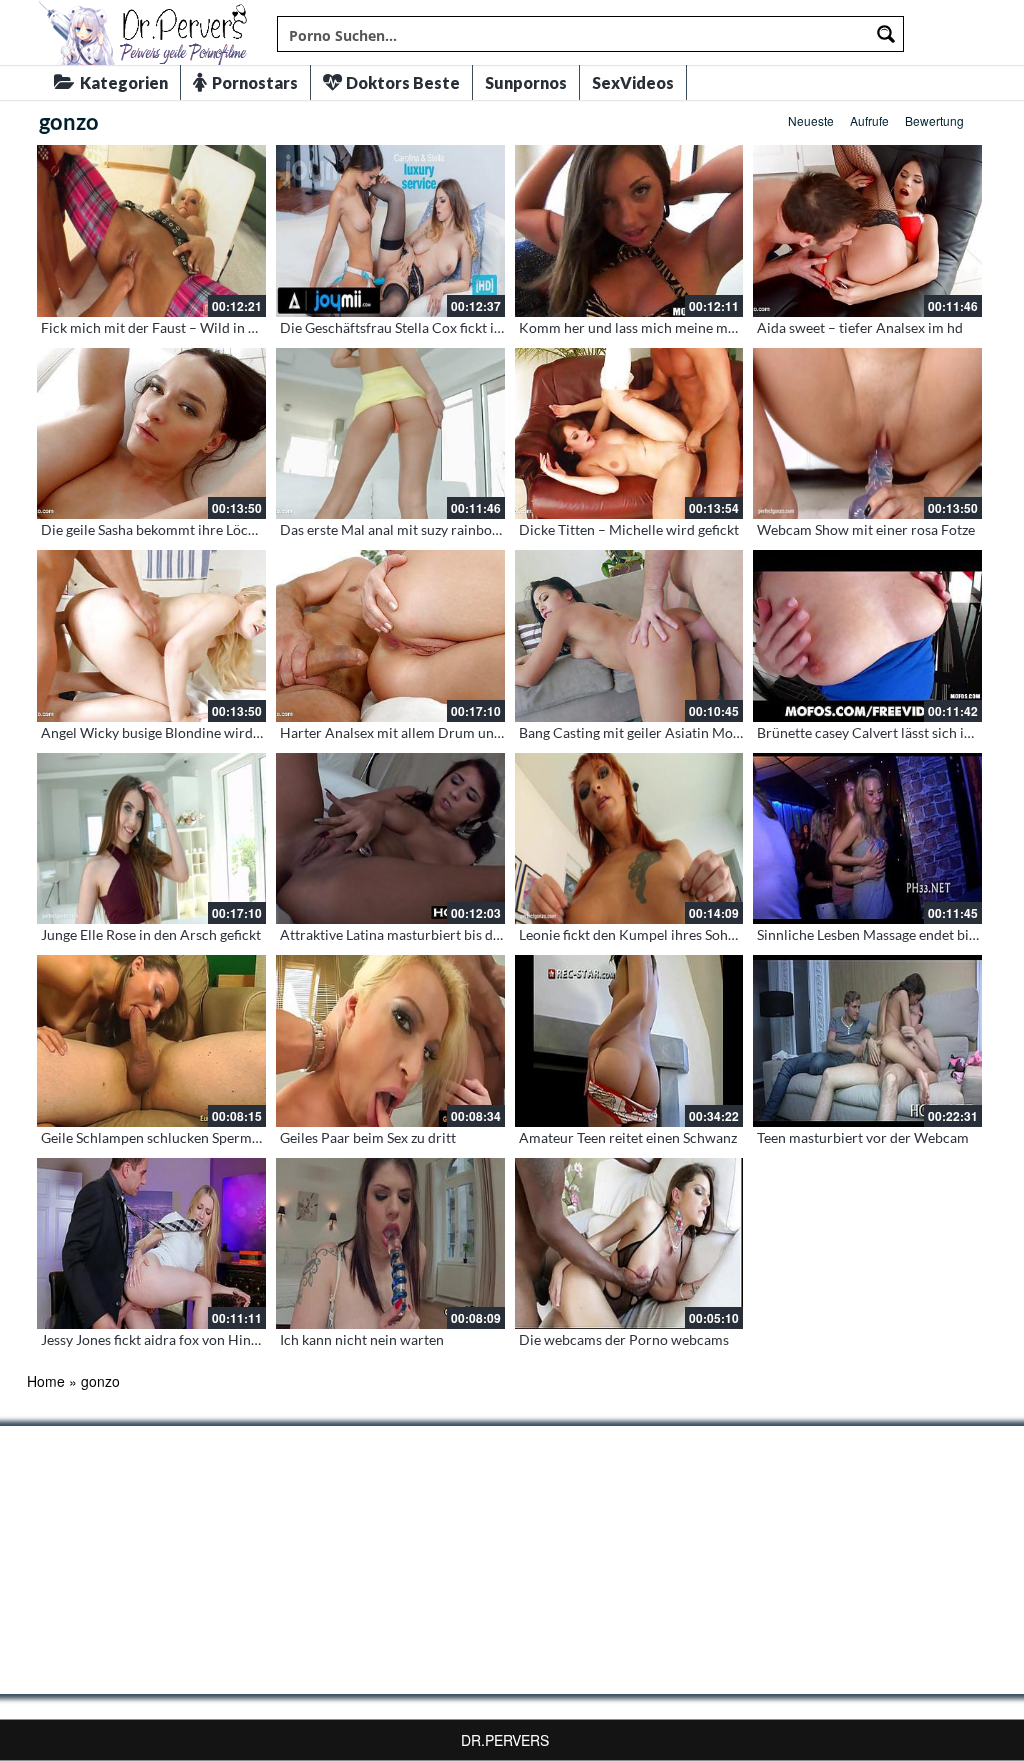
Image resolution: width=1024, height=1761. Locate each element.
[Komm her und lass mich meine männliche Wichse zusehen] (629, 231)
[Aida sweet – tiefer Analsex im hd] (867, 231)
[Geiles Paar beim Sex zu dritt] (390, 1041)
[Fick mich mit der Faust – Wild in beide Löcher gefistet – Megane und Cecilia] (151, 231)
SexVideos (633, 82)
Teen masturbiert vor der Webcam (863, 1137)
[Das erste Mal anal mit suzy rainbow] (390, 434)
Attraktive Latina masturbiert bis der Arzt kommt (431, 934)
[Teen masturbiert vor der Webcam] (867, 1041)
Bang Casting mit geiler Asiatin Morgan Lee (652, 732)
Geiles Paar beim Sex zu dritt (368, 1137)
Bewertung (934, 120)
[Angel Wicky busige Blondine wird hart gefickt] (151, 636)
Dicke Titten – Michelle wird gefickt (629, 529)
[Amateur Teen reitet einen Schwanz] (629, 1041)
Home (46, 1381)
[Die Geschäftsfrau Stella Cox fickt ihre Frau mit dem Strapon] (390, 231)
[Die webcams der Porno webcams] (629, 1244)
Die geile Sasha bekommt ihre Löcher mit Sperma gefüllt (213, 529)
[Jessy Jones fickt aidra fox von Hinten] (151, 1244)
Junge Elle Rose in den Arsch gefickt (151, 934)
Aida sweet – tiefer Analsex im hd (860, 327)
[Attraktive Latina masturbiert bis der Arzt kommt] (390, 839)
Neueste (811, 120)
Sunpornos (526, 82)
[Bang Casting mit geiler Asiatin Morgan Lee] (629, 636)
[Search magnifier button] (886, 34)
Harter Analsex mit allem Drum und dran (407, 732)
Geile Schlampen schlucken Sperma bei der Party (191, 1137)
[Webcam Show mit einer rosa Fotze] (867, 434)
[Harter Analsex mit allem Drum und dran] (390, 636)
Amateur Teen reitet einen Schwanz (628, 1137)
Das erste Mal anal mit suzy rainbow (391, 529)
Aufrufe (869, 120)
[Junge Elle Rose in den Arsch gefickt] (151, 839)
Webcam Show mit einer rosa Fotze (866, 529)
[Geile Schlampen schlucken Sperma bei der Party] (151, 1041)
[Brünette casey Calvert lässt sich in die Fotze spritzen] (867, 636)
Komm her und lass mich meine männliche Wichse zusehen (701, 327)
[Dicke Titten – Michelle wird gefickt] (629, 434)
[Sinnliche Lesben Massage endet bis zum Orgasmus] (867, 839)
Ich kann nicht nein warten (362, 1339)
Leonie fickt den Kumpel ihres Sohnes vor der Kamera (684, 934)
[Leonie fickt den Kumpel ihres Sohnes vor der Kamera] (629, 839)
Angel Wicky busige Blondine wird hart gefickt (183, 732)
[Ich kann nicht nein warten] (390, 1244)
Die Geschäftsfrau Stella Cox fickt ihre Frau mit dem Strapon (466, 327)
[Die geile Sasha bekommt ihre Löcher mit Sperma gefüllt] (151, 434)
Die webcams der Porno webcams (624, 1339)
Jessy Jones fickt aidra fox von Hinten (156, 1339)
